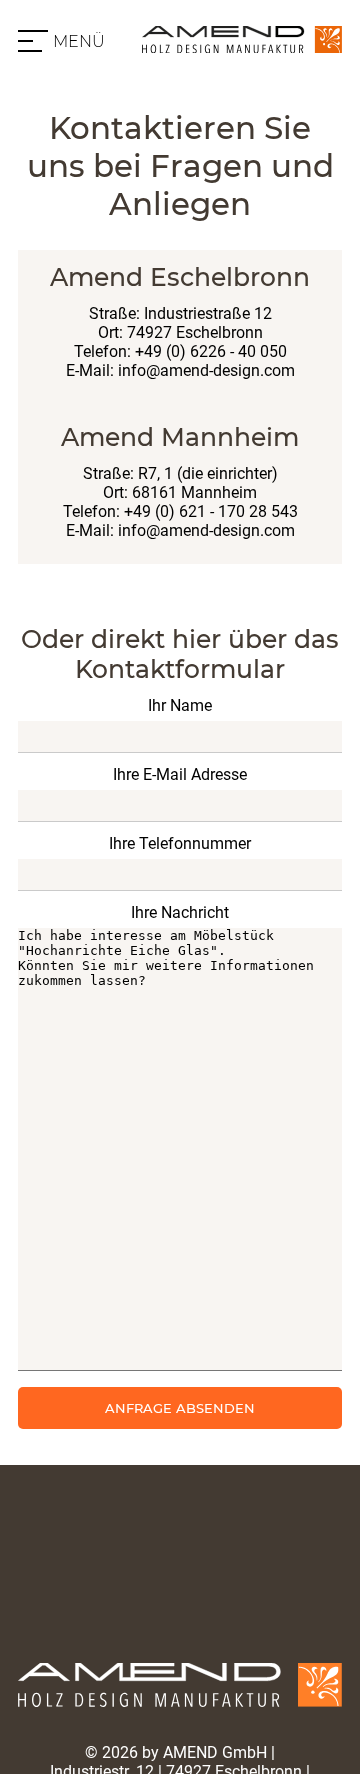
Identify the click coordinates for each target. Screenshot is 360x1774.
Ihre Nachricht (180, 912)
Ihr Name (180, 705)
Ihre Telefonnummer (180, 843)
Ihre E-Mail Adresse (180, 774)
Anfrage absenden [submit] (180, 1408)
